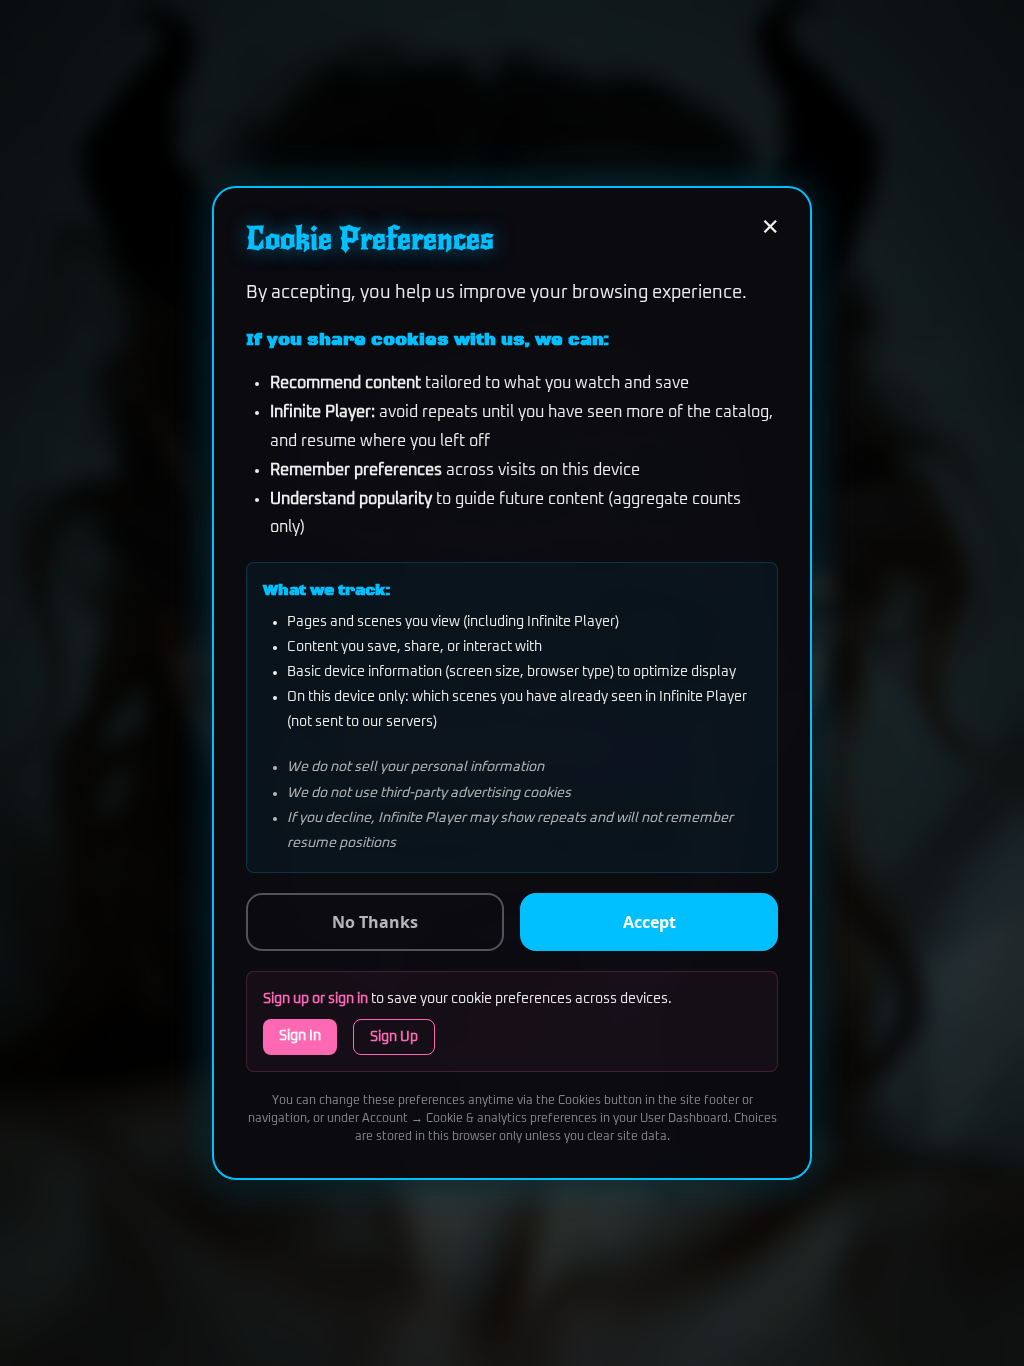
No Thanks (375, 922)
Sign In (300, 1036)
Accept (649, 922)
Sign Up (394, 1037)
